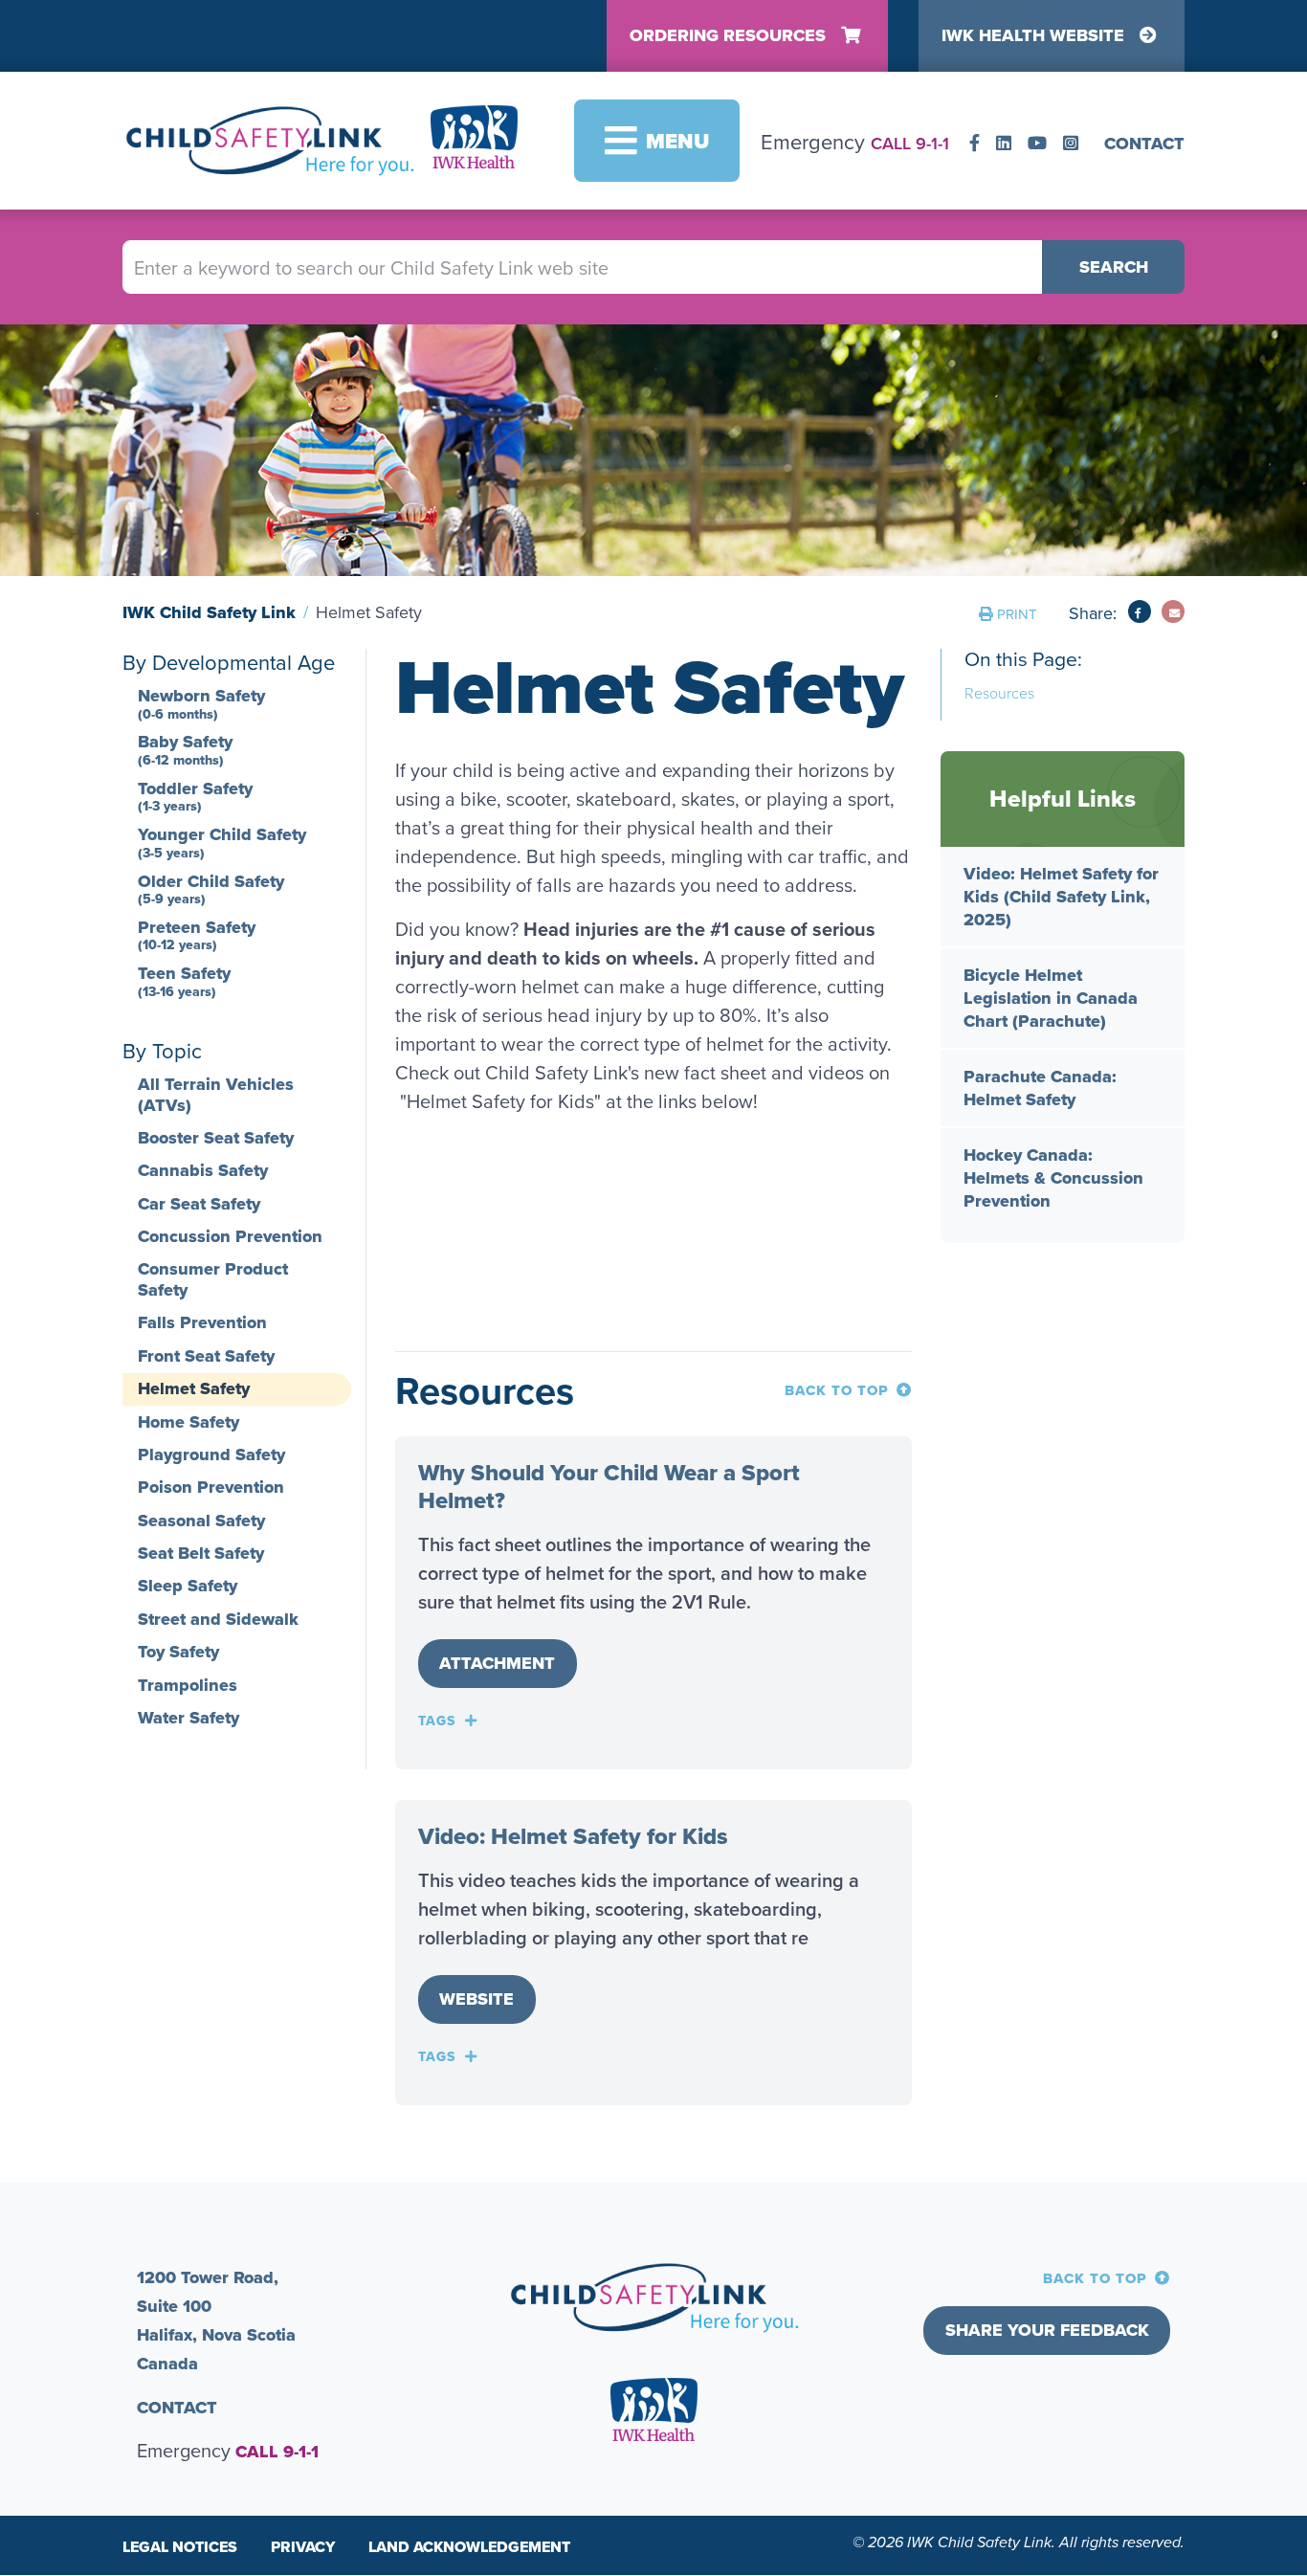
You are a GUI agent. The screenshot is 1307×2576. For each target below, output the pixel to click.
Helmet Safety (194, 1388)
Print (1017, 614)
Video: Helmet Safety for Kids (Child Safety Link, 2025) (1061, 897)
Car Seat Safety (199, 1204)
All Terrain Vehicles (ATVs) (216, 1095)
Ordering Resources (728, 35)
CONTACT (1144, 144)
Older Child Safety (211, 889)
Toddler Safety (195, 796)
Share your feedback (1047, 2330)
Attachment (497, 1663)
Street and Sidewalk (218, 1619)
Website (476, 1999)
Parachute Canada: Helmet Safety (1040, 1088)
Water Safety (188, 1718)
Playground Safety (211, 1455)
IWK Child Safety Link (209, 612)
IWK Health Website (1033, 35)
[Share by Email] (1173, 611)
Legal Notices (180, 2547)
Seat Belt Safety (201, 1553)
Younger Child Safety (222, 842)
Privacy (303, 2547)
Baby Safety (185, 749)
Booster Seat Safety (216, 1138)
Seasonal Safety (201, 1521)
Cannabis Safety (203, 1170)
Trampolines (188, 1685)
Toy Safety (178, 1652)
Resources (999, 693)
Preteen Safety (197, 935)
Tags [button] (437, 1721)
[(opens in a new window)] (977, 144)
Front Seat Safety (206, 1356)
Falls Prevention (202, 1322)
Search (1114, 267)
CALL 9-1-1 (910, 143)
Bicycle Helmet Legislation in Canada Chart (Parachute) (1051, 998)
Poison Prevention (211, 1487)
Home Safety (188, 1422)
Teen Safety (184, 981)
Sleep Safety (188, 1586)
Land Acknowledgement (469, 2547)
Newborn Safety (201, 703)
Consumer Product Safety (213, 1279)
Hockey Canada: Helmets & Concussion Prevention (1053, 1178)
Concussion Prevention (230, 1236)
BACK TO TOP (837, 1390)
